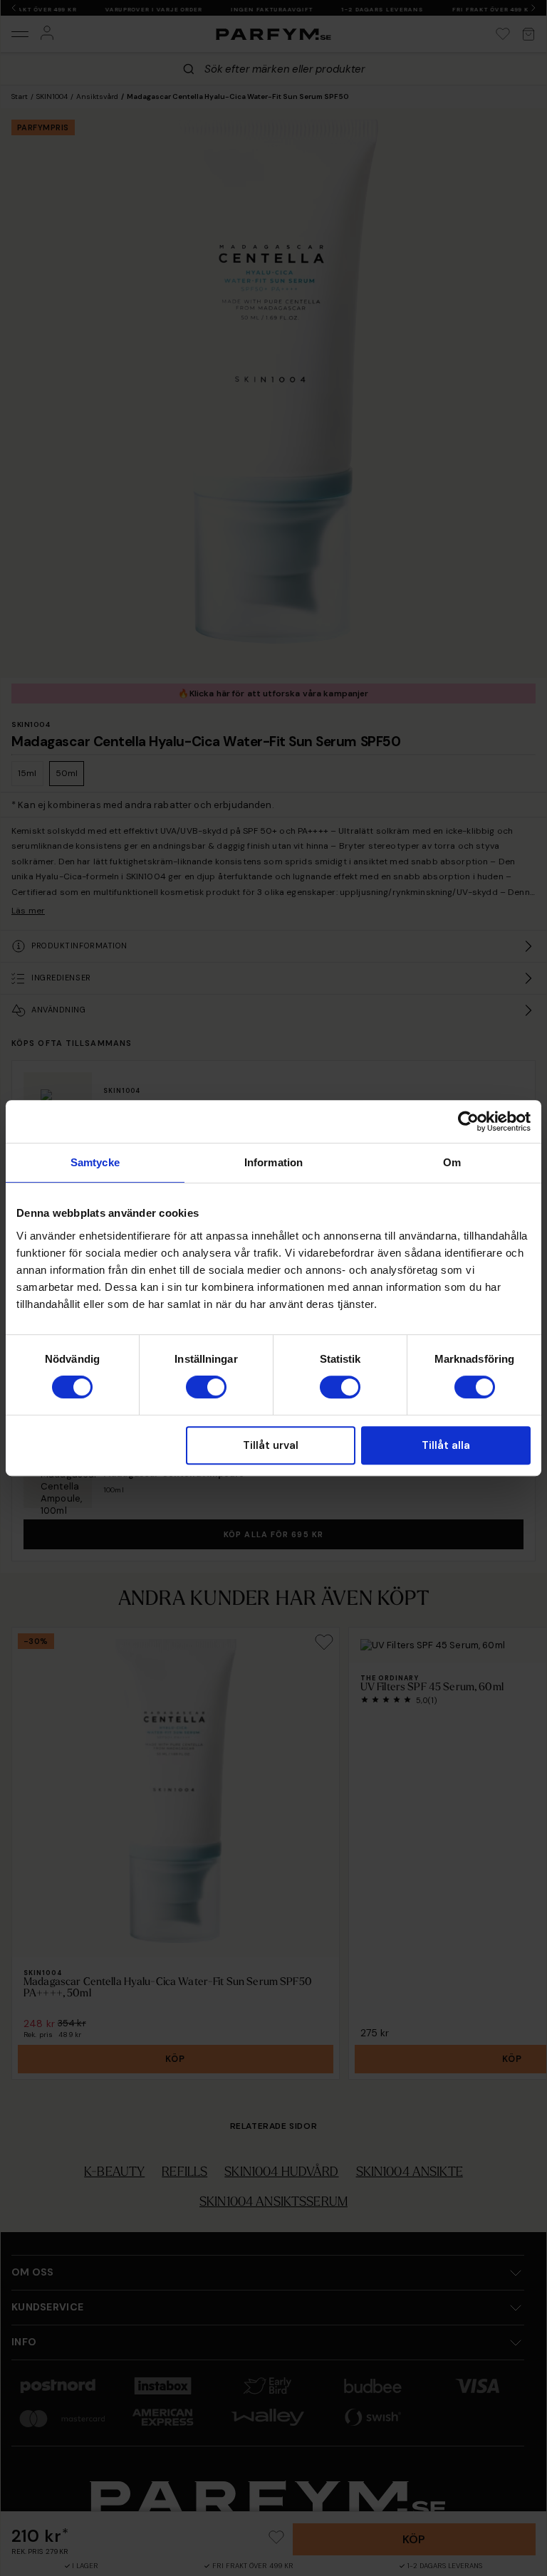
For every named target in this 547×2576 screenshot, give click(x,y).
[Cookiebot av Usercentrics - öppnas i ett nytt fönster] (468, 1121)
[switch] (206, 1387)
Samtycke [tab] (95, 1162)
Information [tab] (273, 1162)
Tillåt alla (446, 1445)
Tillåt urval (271, 1445)
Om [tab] (452, 1162)
